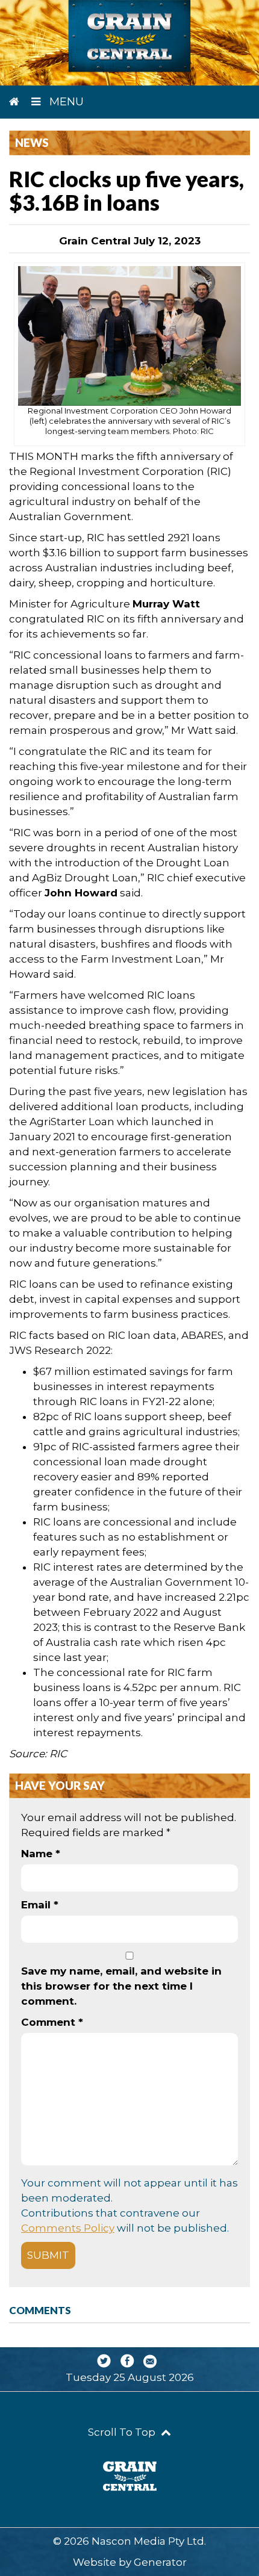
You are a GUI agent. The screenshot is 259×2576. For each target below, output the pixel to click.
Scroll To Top (123, 2432)
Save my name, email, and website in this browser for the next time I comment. (121, 1986)
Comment (52, 2022)
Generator (160, 2562)
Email (40, 1905)
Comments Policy (68, 2228)
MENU (65, 102)
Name (41, 1854)
